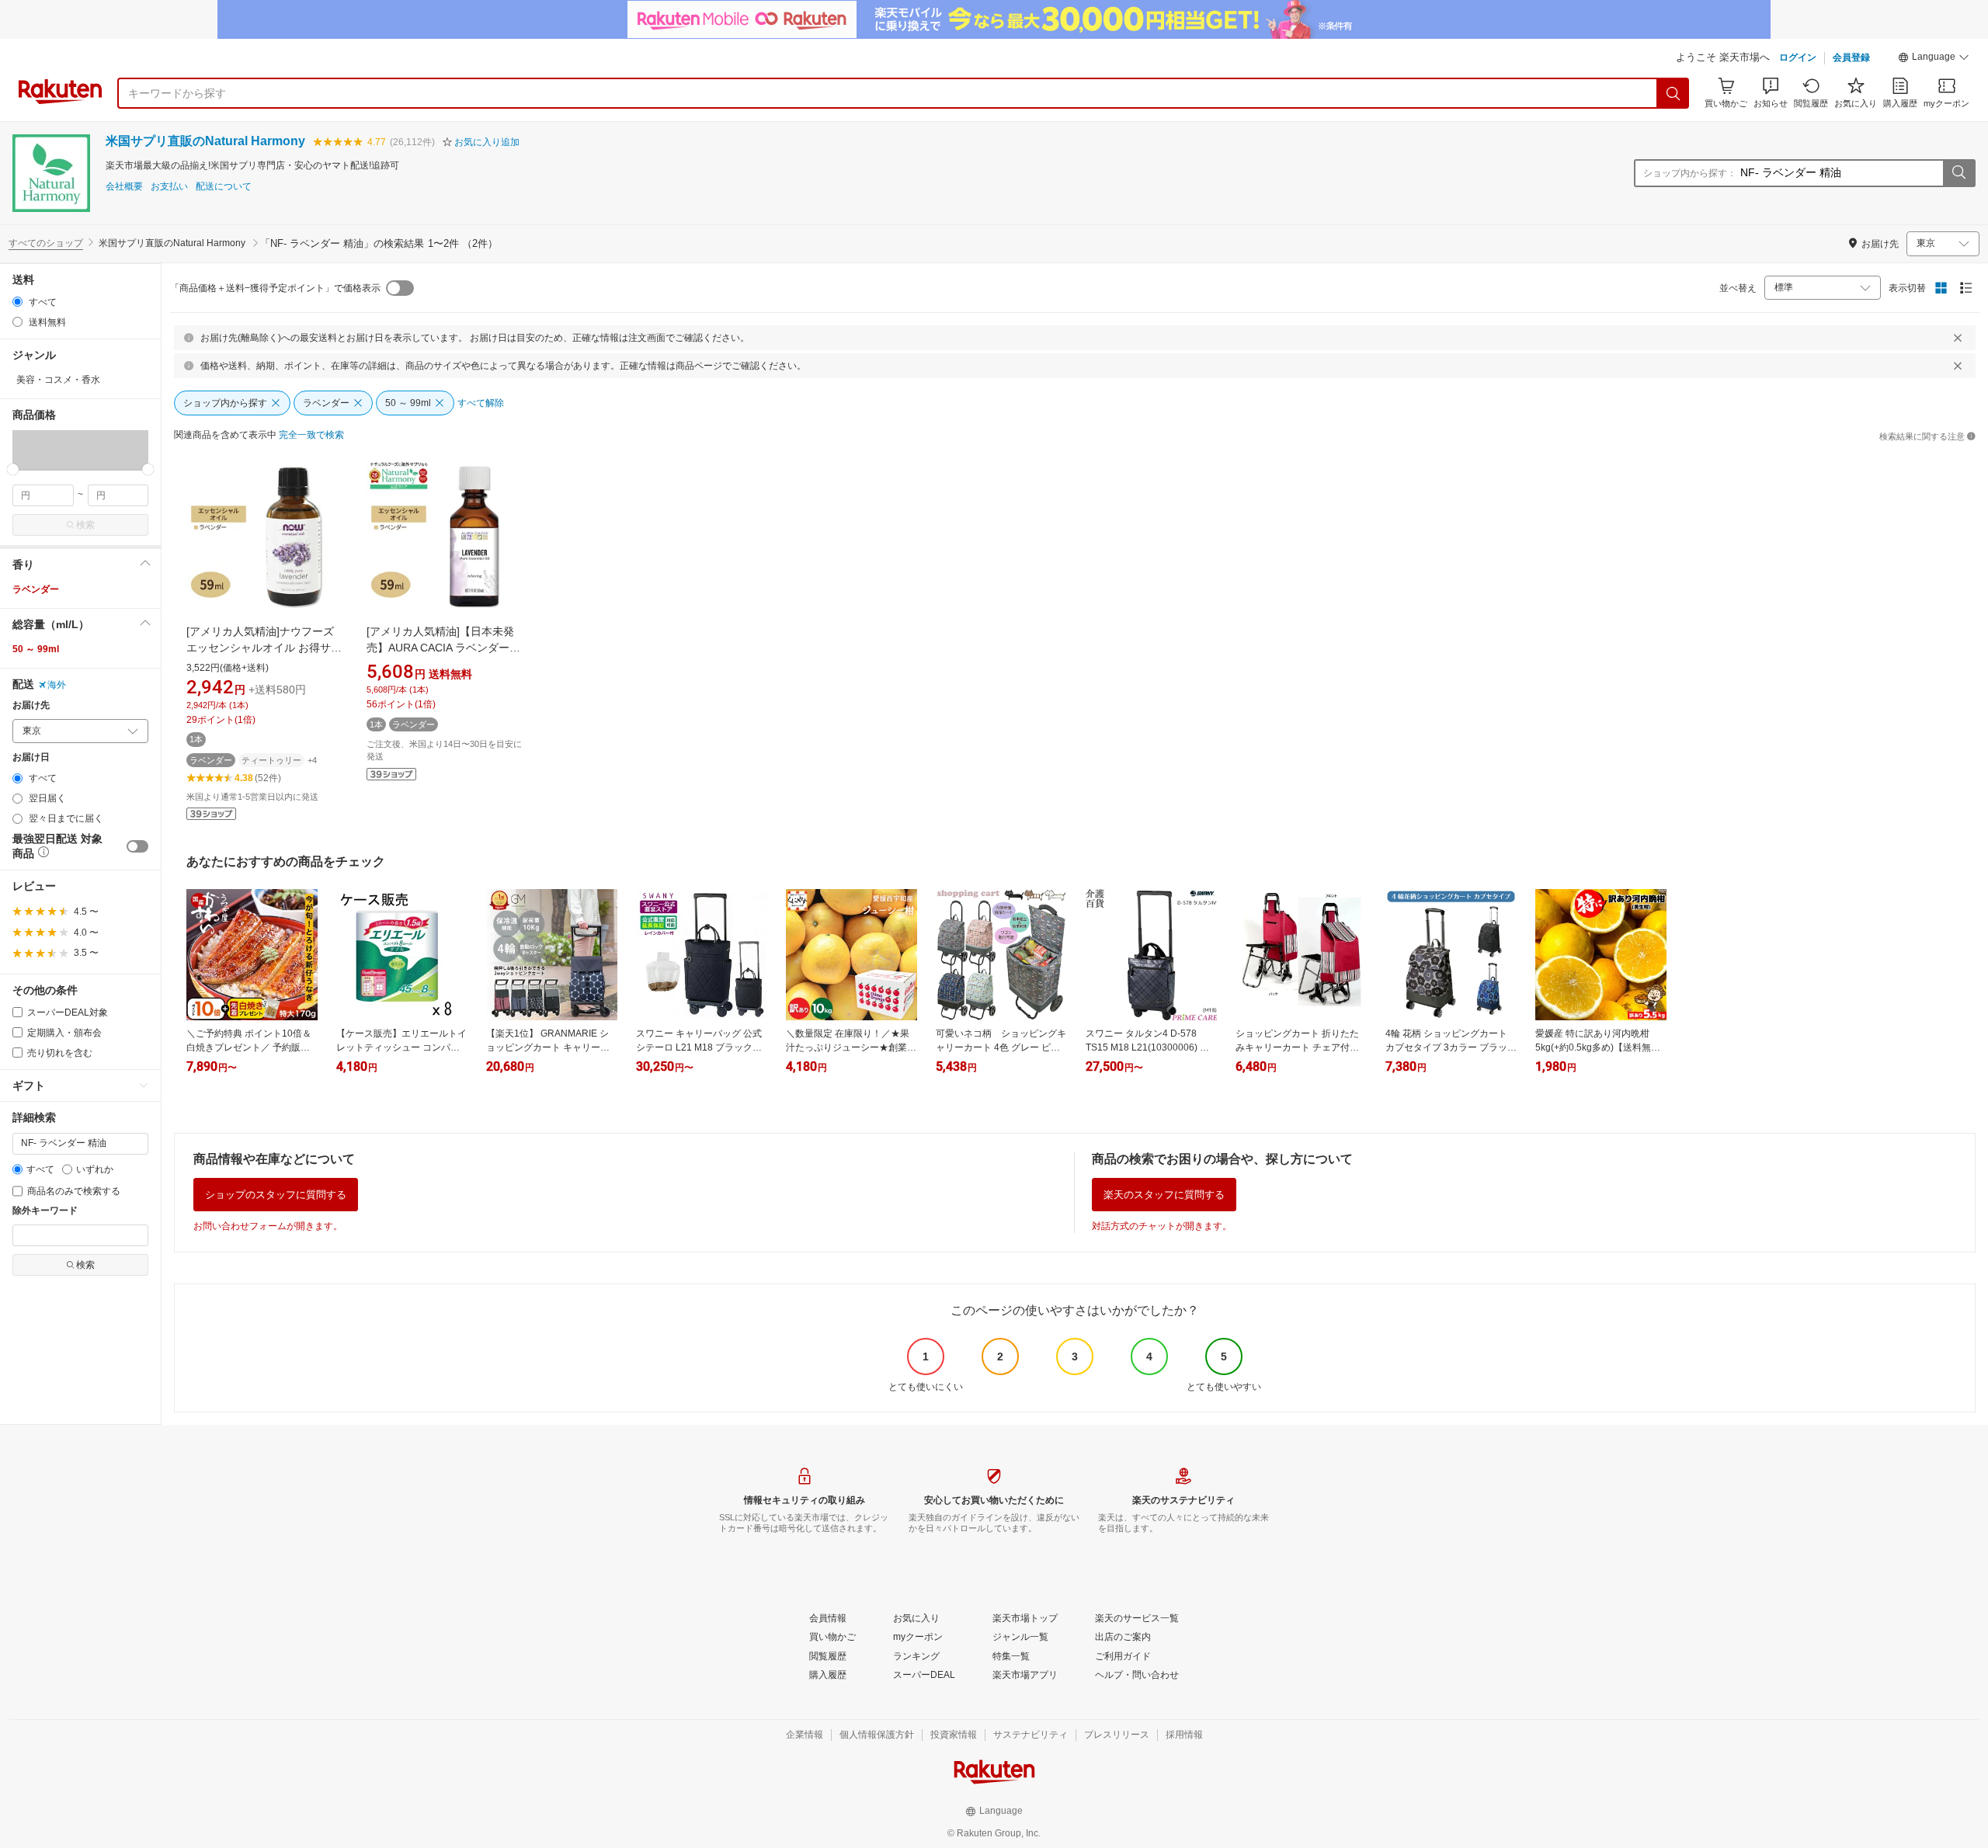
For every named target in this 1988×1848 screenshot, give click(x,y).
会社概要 (124, 187)
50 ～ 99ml (36, 649)
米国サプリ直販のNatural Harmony (205, 141)
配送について (224, 187)
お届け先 (31, 705)
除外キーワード (45, 1211)
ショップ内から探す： (1690, 173)
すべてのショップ (46, 243)
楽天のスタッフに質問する (1164, 1195)
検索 (85, 525)
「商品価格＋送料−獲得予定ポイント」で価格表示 (275, 288)
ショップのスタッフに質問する (276, 1195)
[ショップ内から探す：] (1958, 173)
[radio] (17, 302)
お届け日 (31, 757)
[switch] (137, 846)
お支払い (169, 187)
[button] (1934, 59)
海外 (57, 685)
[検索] (1673, 93)
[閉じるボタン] (1958, 338)
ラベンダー (36, 589)
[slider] (13, 469)
